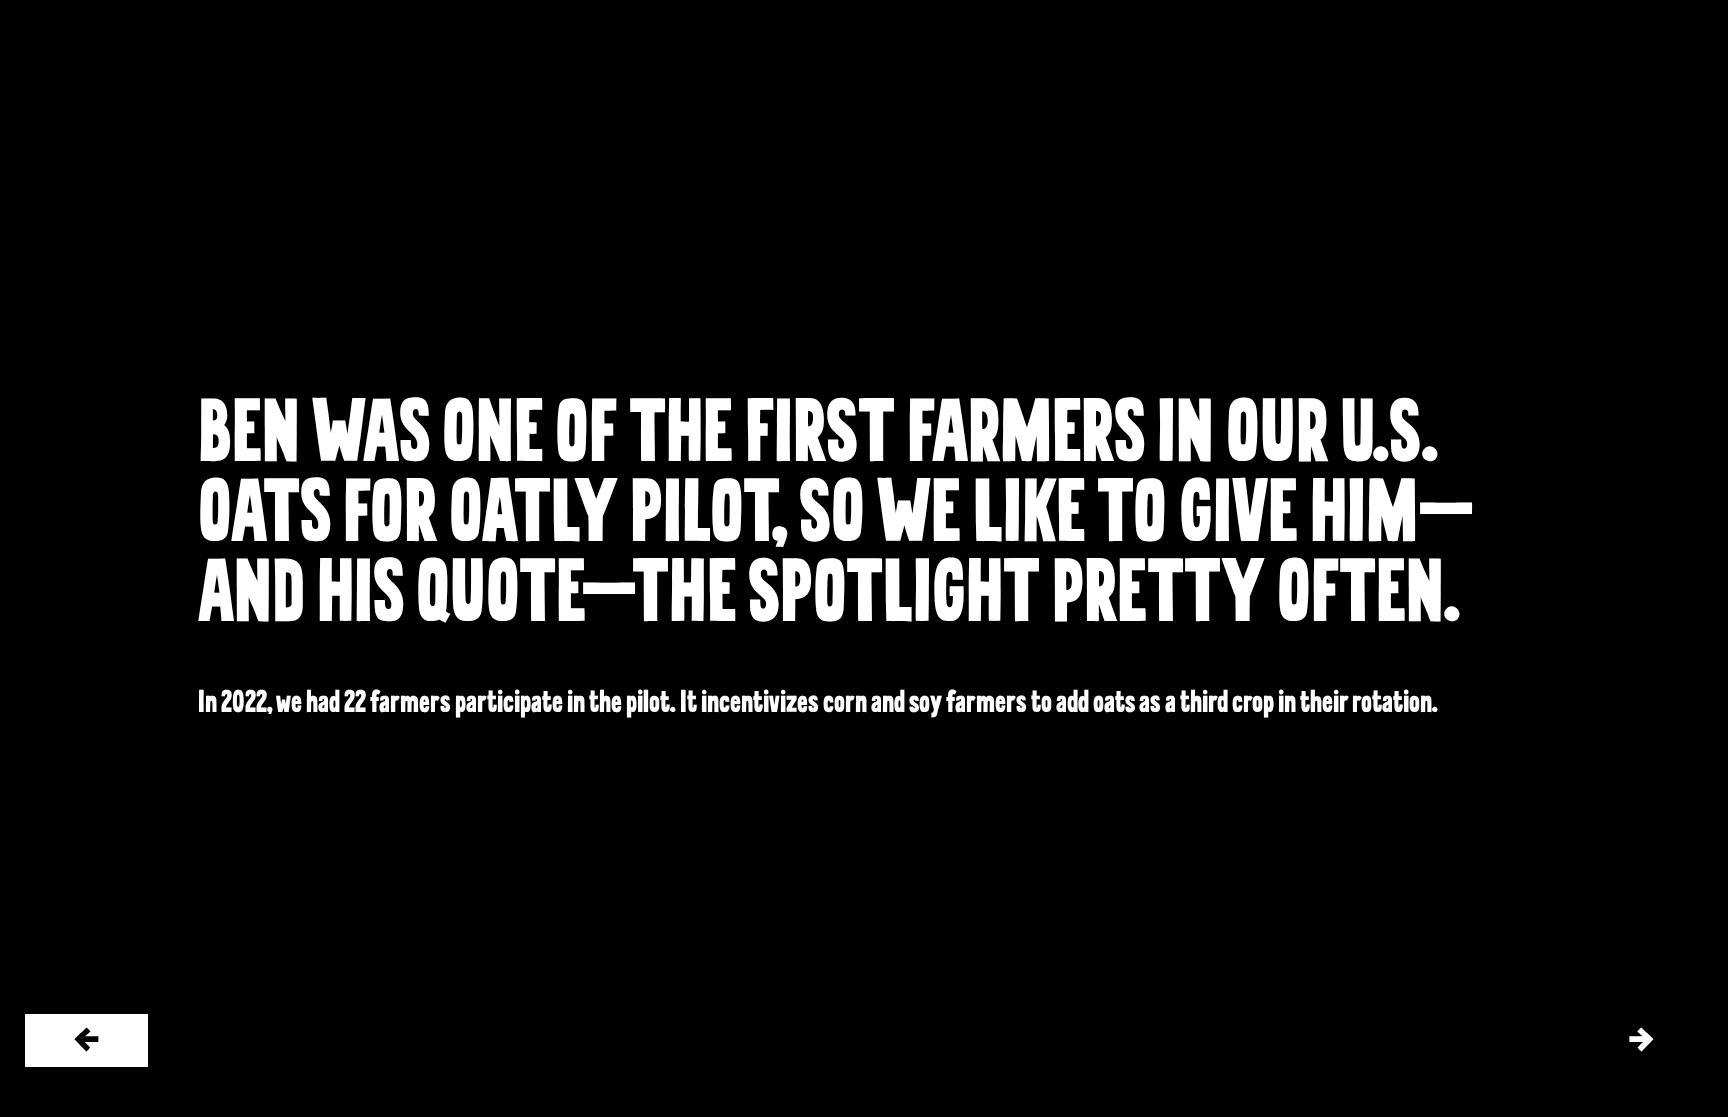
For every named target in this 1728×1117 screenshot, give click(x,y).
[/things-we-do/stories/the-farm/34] (1641, 1040)
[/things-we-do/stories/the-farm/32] (86, 1040)
